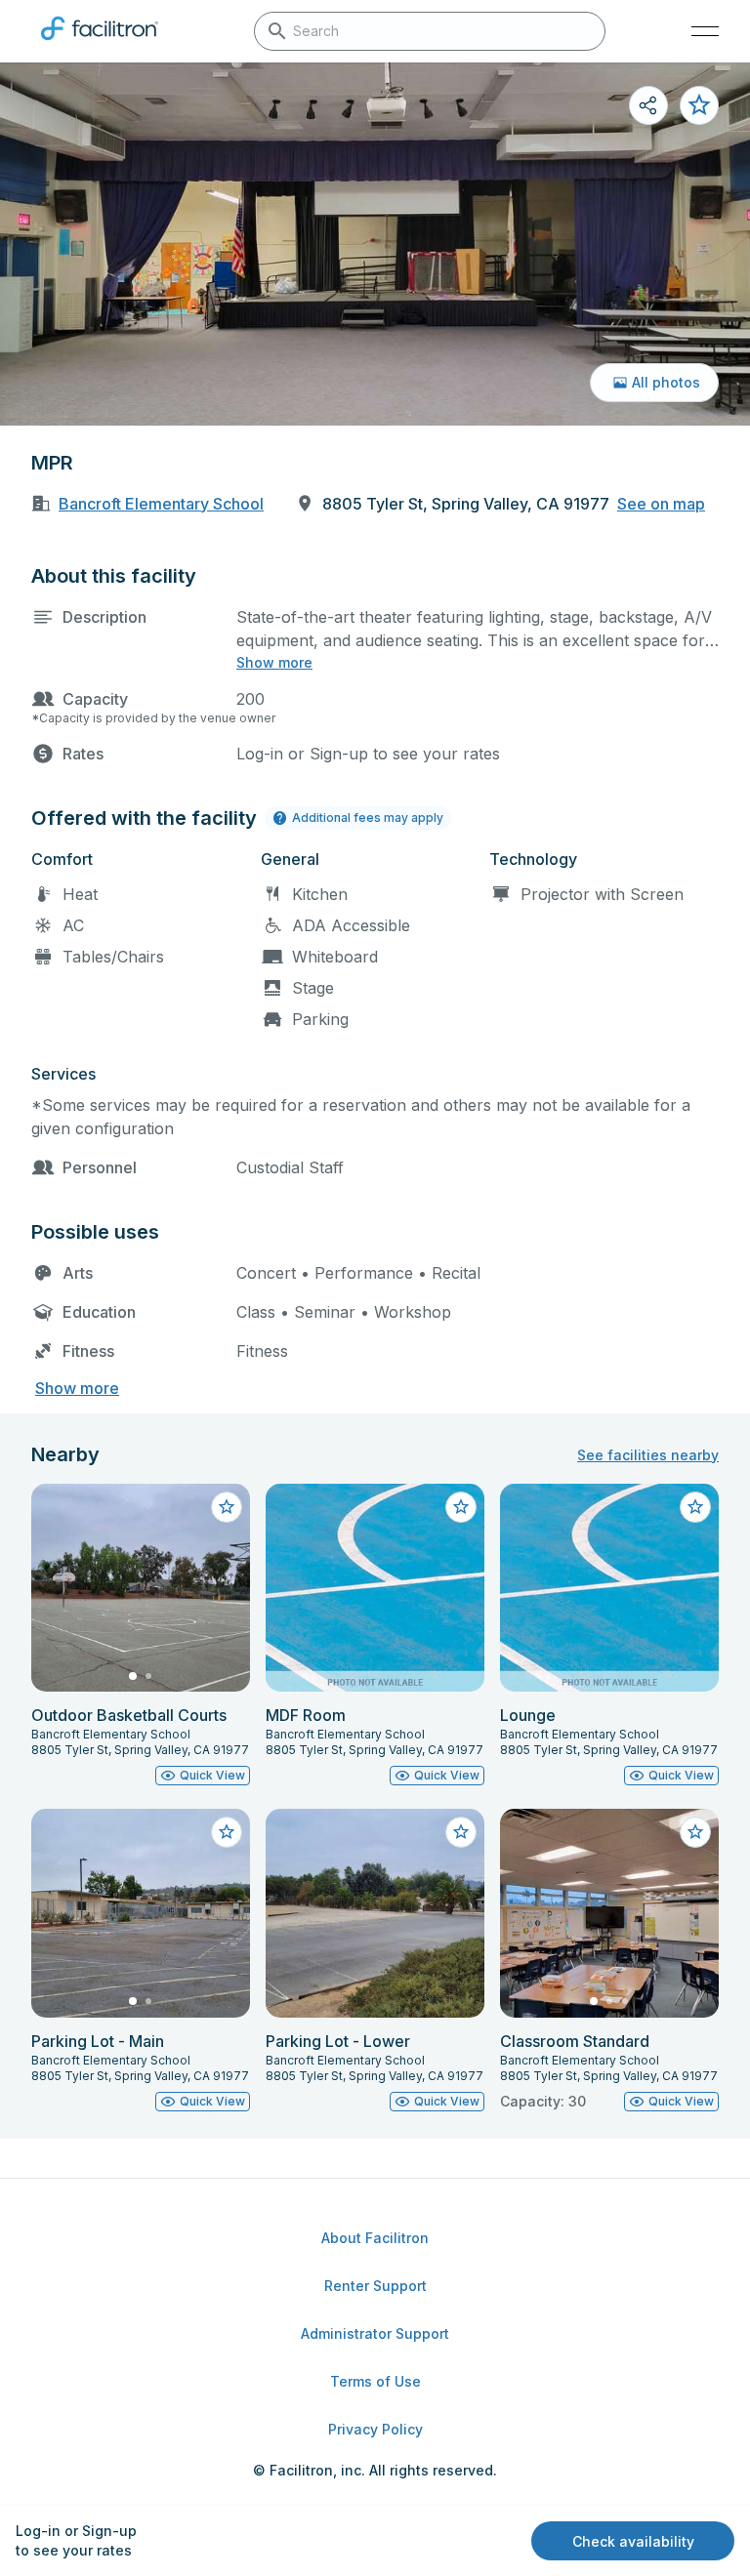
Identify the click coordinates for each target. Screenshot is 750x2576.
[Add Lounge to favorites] (695, 1507)
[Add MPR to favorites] (699, 105)
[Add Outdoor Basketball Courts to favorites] (227, 1507)
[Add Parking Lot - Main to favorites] (227, 1832)
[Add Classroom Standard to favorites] (695, 1832)
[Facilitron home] (100, 44)
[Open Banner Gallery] (375, 244)
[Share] (648, 105)
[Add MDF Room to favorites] (461, 1507)
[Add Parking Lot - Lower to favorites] (461, 1832)
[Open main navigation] (705, 31)
